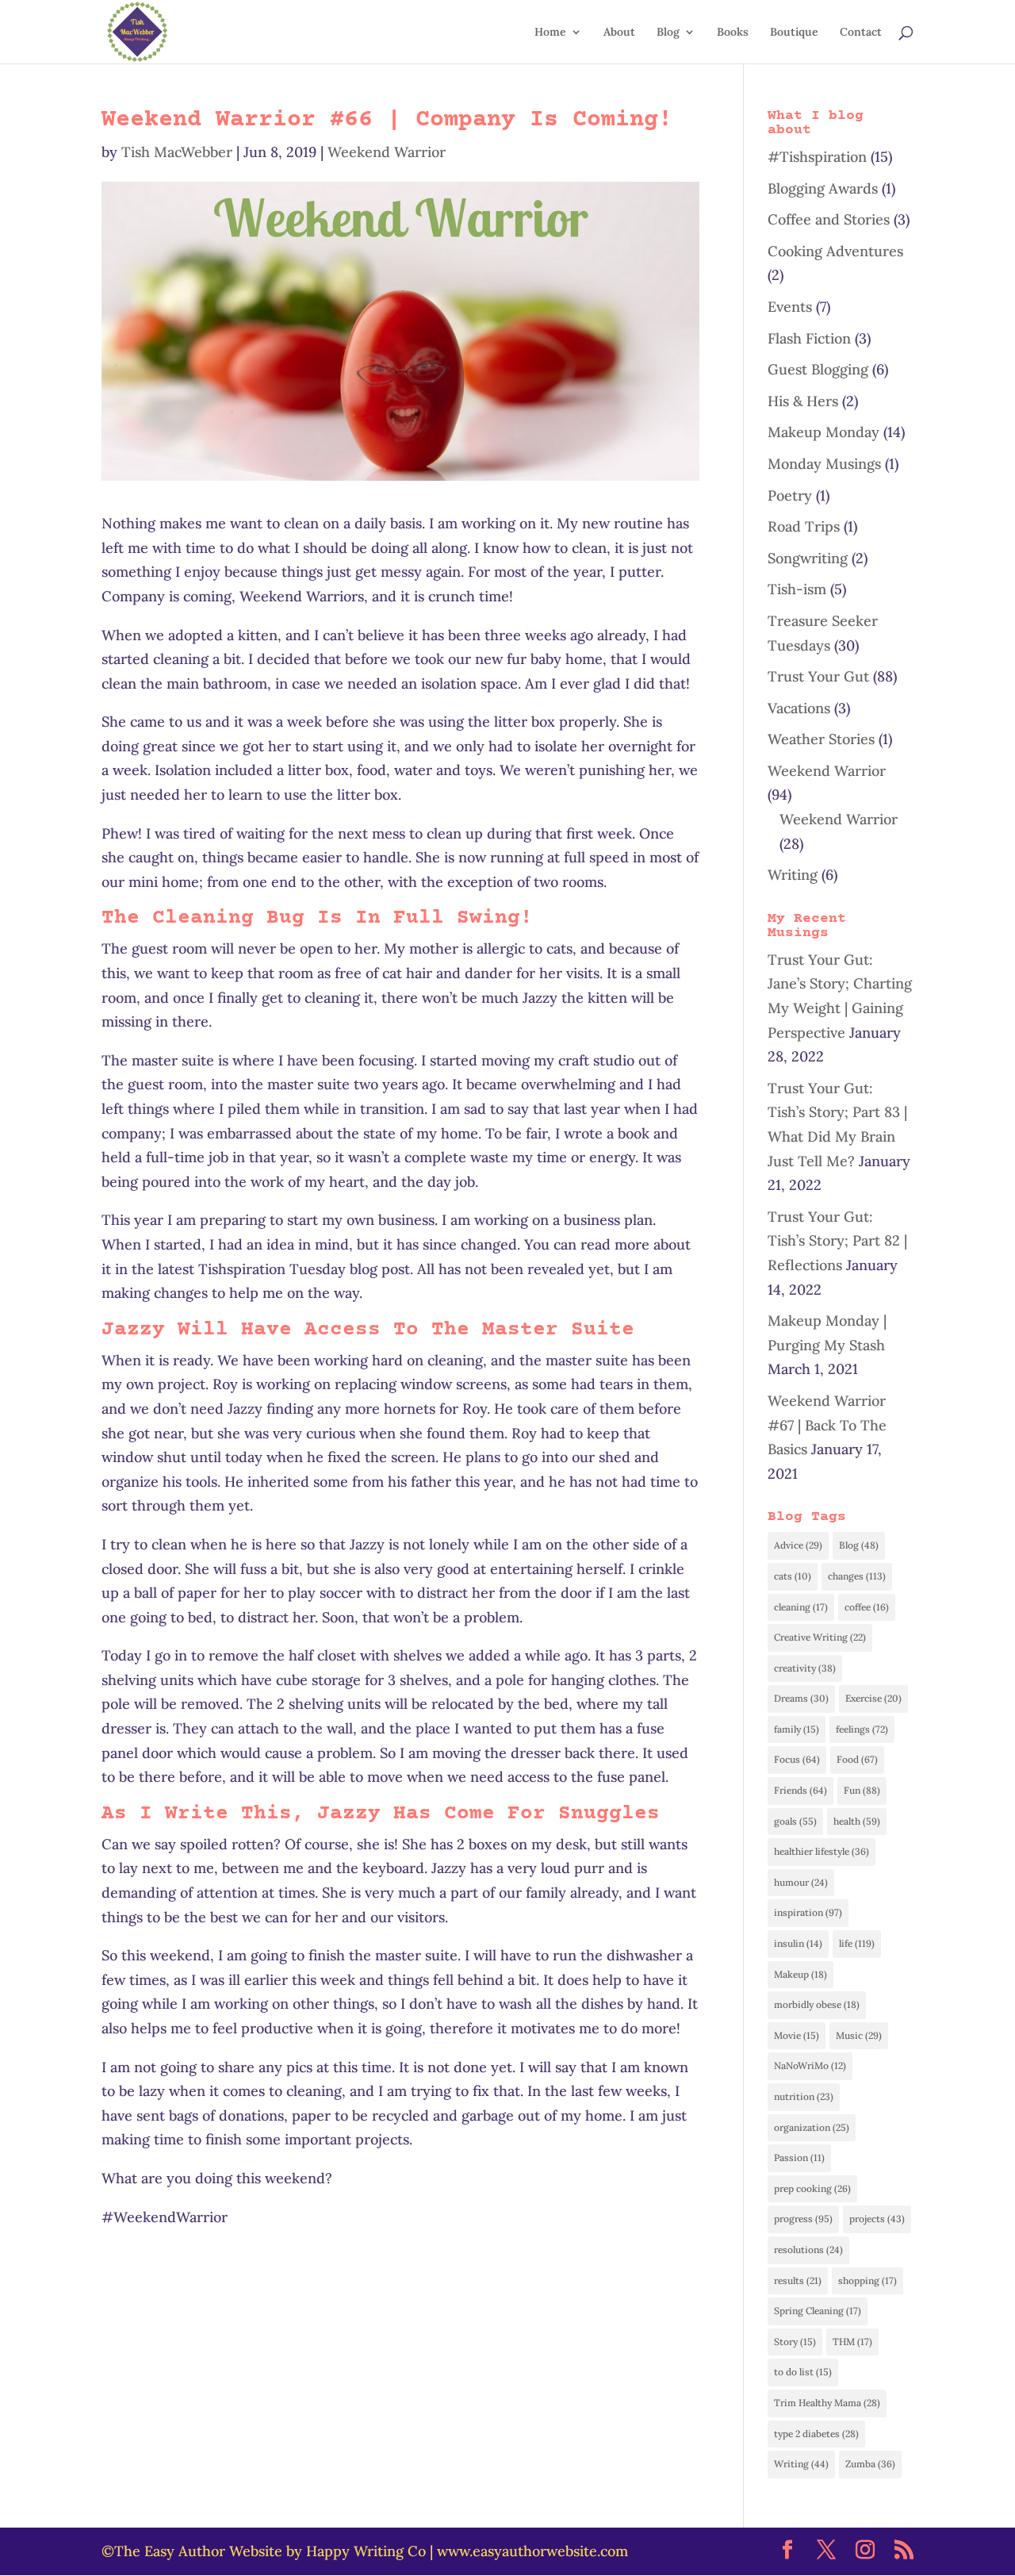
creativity (805, 1668)
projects (877, 2219)
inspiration (808, 1912)
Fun (862, 1790)
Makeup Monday (823, 432)
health (857, 1821)
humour (801, 1882)
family (797, 1729)
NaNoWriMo (810, 2065)
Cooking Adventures (835, 251)
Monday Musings (824, 464)
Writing (793, 875)
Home (550, 33)
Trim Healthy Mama (827, 2403)
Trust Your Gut (818, 676)
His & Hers (803, 401)
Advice (798, 1545)
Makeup (801, 1974)
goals (795, 1821)
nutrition (804, 2096)
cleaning (801, 1607)
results (798, 2280)
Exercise (873, 1698)
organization (812, 2127)
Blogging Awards (823, 188)
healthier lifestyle (822, 1851)
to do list (803, 2372)
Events (790, 307)
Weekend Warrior (387, 152)
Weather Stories (821, 739)
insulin (798, 1943)
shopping (868, 2280)
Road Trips (804, 526)
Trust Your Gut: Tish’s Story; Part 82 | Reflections (837, 1241)
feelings (862, 1729)
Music (859, 2035)
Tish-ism (797, 589)
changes (857, 1576)
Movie (797, 2035)
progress (803, 2219)
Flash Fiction (809, 338)
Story (795, 2342)
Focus (797, 1759)
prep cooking (812, 2188)
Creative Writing (820, 1637)
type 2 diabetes (816, 2434)
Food (857, 1759)
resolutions (808, 2250)
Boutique (794, 33)
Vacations (799, 708)
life (857, 1943)
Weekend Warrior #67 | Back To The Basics (827, 1425)
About (619, 33)
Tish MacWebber (177, 152)
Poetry (790, 495)
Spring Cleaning (818, 2311)
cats (793, 1576)
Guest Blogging (818, 369)
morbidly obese (817, 2004)
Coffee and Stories (829, 219)
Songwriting (808, 558)
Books (733, 33)
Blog (668, 33)
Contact (861, 33)
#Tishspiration (817, 157)
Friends (801, 1790)
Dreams (801, 1698)
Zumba (870, 2464)
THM (852, 2342)
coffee (867, 1607)
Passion (799, 2158)
